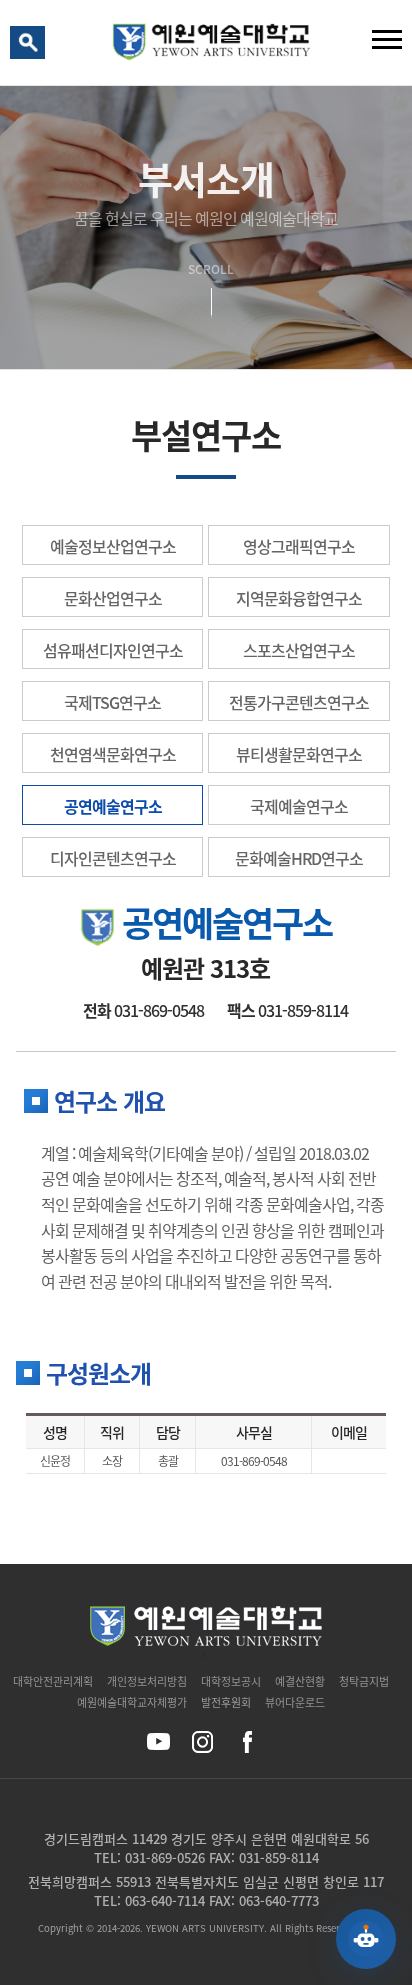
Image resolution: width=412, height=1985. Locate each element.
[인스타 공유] (202, 1741)
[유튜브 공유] (158, 1741)
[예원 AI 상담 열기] (366, 1939)
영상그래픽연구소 (299, 546)
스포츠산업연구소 (299, 650)
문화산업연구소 (113, 598)
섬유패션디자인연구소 (113, 650)
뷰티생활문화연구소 (299, 754)
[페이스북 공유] (246, 1741)
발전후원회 (226, 1702)
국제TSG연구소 (112, 702)
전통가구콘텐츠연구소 (299, 702)
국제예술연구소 (299, 806)
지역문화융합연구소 (299, 598)
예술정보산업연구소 (113, 546)
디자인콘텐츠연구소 (113, 858)
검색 (31, 47)
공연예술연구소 (113, 806)
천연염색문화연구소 (113, 754)
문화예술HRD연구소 (299, 858)
